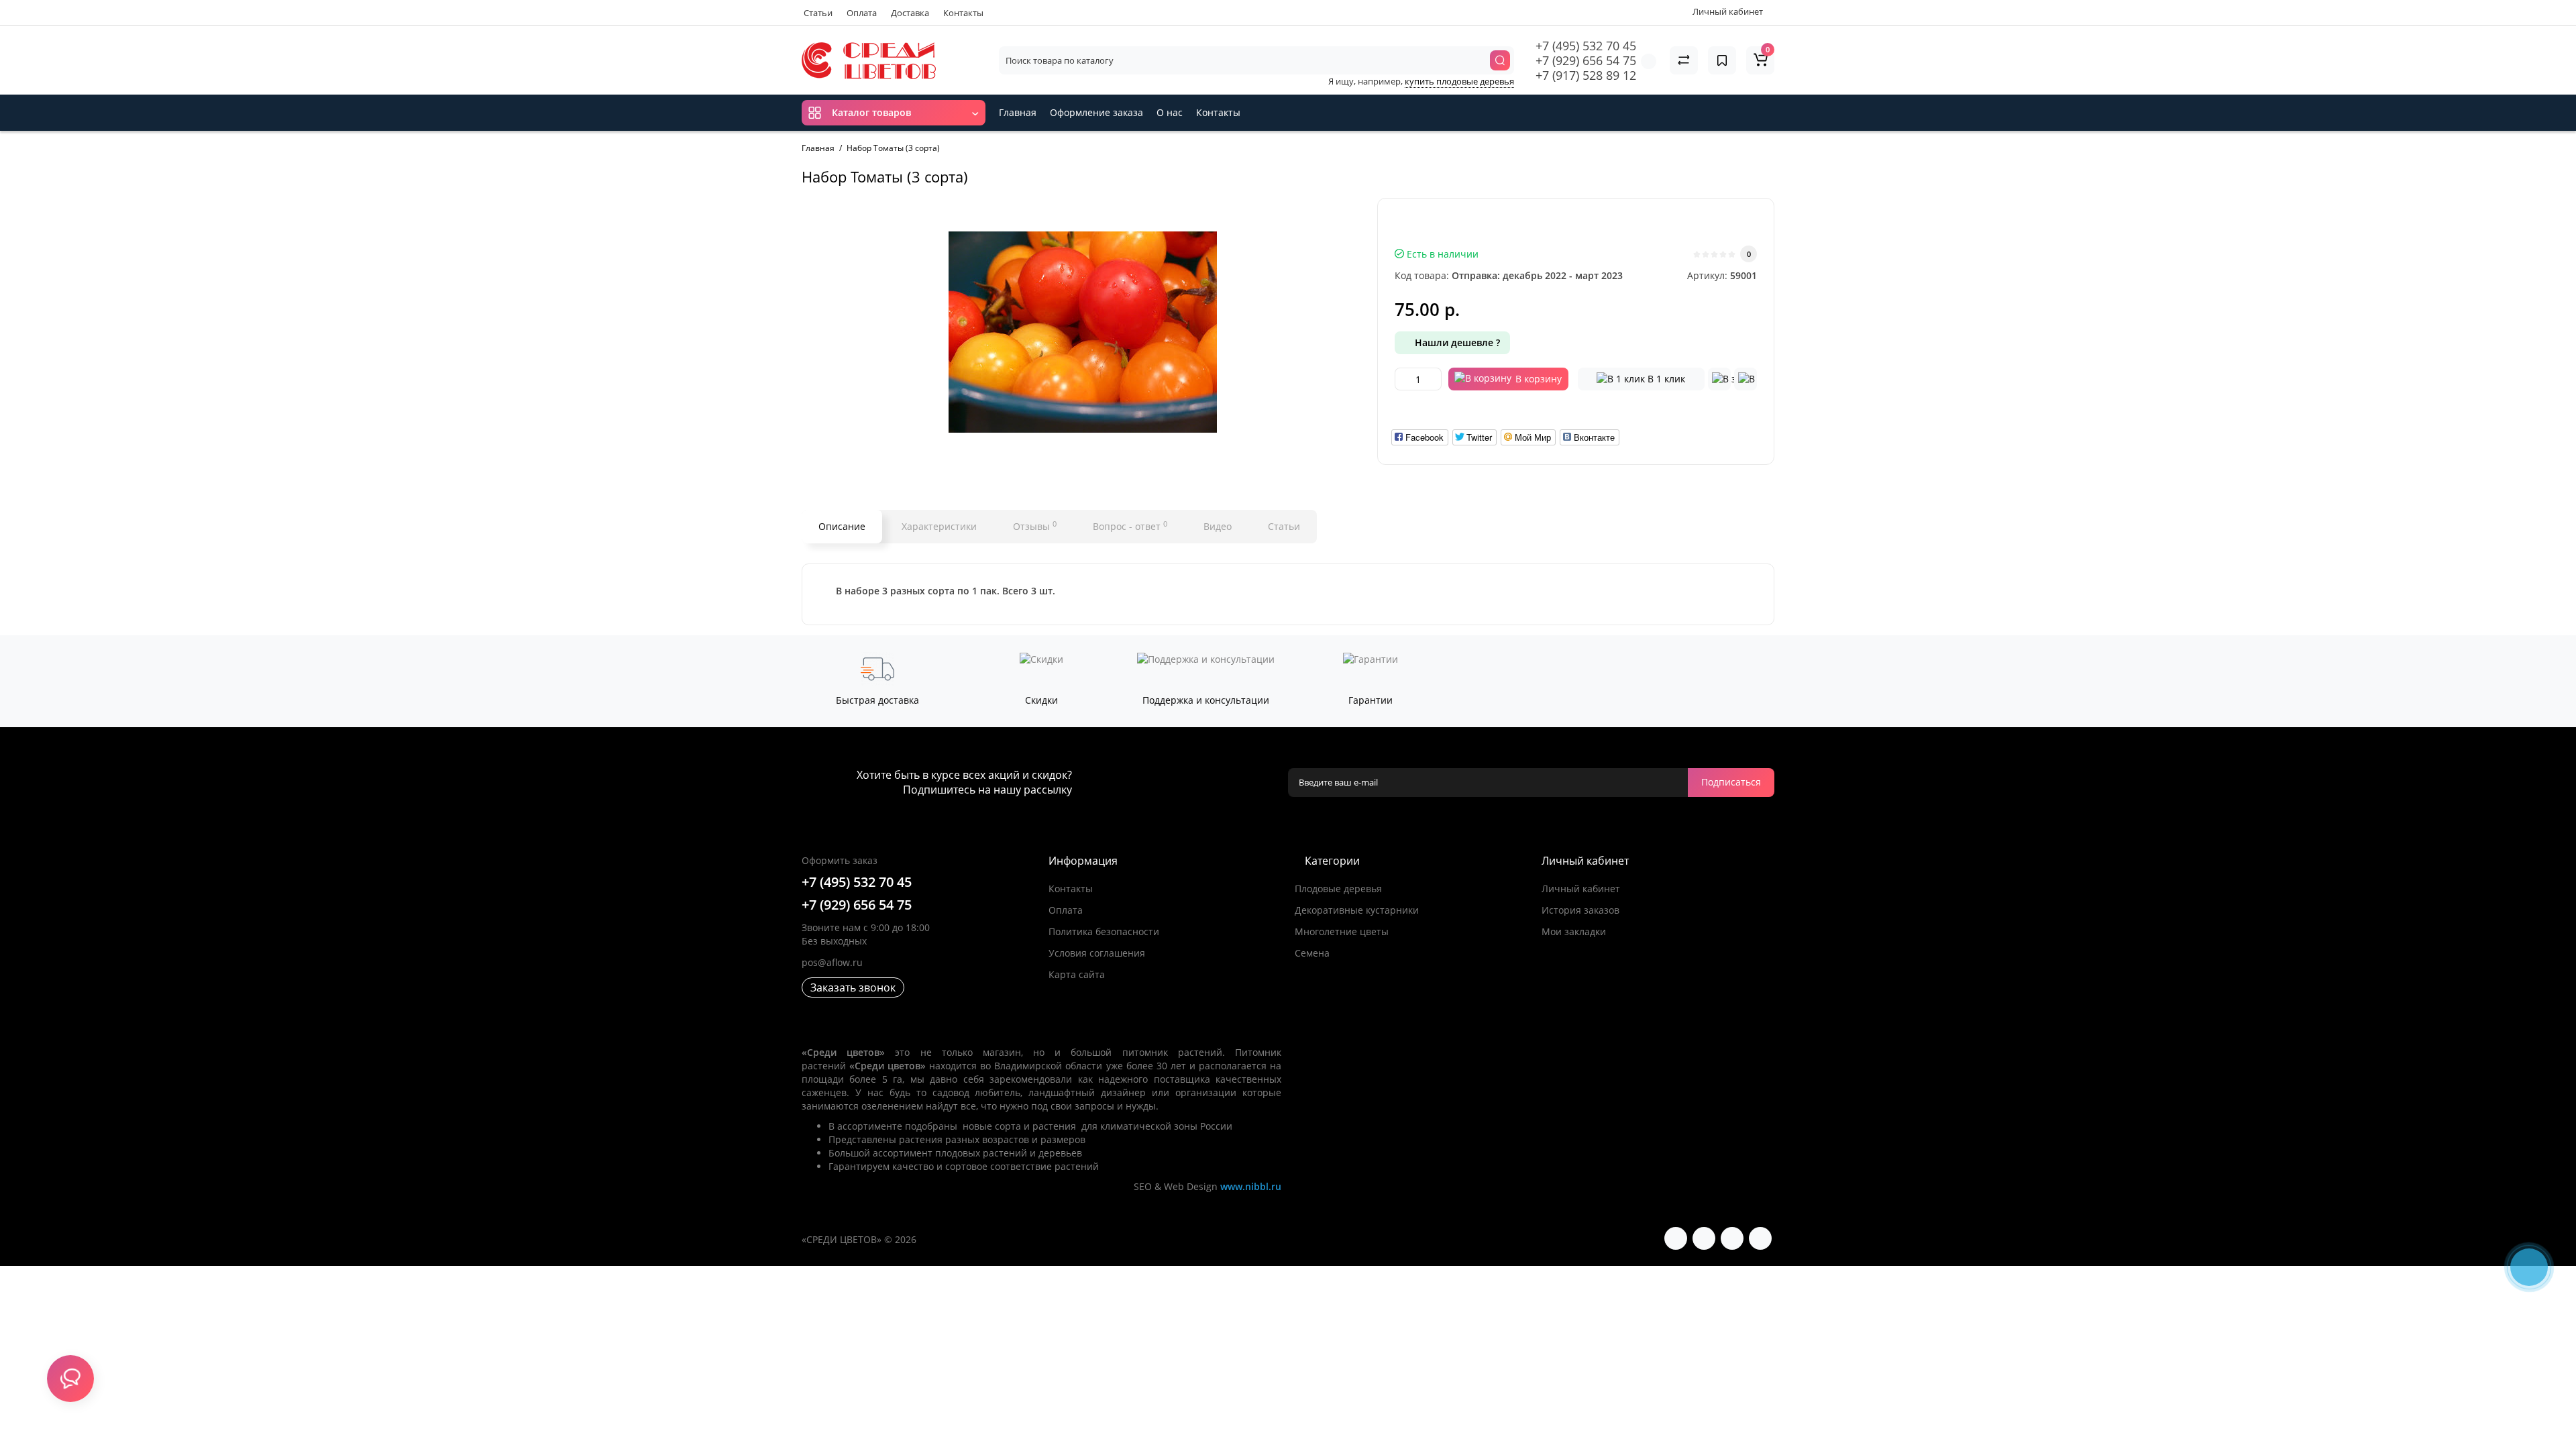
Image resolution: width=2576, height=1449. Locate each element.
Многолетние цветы (1342, 931)
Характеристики (939, 526)
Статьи (818, 13)
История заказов (1580, 910)
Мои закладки (1574, 931)
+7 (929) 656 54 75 (1586, 60)
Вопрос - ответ (1130, 526)
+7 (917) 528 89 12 (1586, 75)
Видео (1218, 526)
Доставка (910, 13)
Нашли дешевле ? (1456, 342)
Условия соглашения (1097, 953)
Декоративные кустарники (1357, 910)
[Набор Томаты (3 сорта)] (1083, 332)
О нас (1170, 112)
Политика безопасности (1104, 931)
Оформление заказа (1096, 112)
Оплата (862, 13)
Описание (842, 526)
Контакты (963, 13)
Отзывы (1035, 526)
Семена (1312, 953)
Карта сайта (1077, 974)
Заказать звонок (853, 987)
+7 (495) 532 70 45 (1586, 46)
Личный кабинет (1581, 889)
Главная (1018, 112)
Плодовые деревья (1338, 889)
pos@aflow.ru (832, 962)
